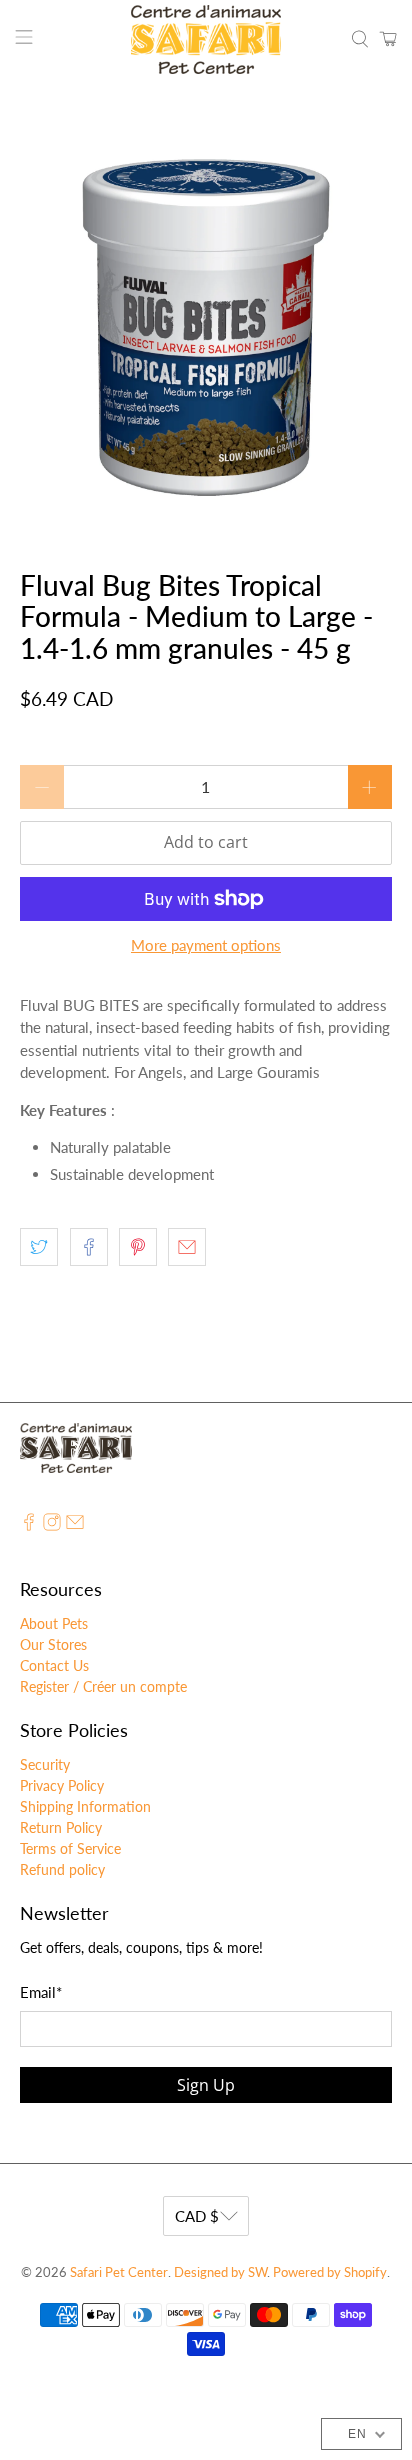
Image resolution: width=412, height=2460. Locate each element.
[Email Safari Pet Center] (75, 1525)
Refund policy (62, 1869)
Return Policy (61, 1827)
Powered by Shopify (330, 2272)
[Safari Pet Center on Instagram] (52, 1525)
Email (41, 1992)
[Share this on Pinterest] (138, 1247)
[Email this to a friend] (187, 1247)
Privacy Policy (62, 1785)
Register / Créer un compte (103, 1686)
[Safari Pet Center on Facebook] (29, 1525)
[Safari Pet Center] (206, 39)
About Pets (54, 1623)
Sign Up (206, 2085)
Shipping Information (85, 1806)
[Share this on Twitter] (39, 1247)
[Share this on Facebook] (89, 1247)
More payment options (206, 945)
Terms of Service (70, 1848)
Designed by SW (220, 2272)
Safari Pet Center (119, 2272)
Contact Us (54, 1665)
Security (45, 1764)
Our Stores (53, 1644)
